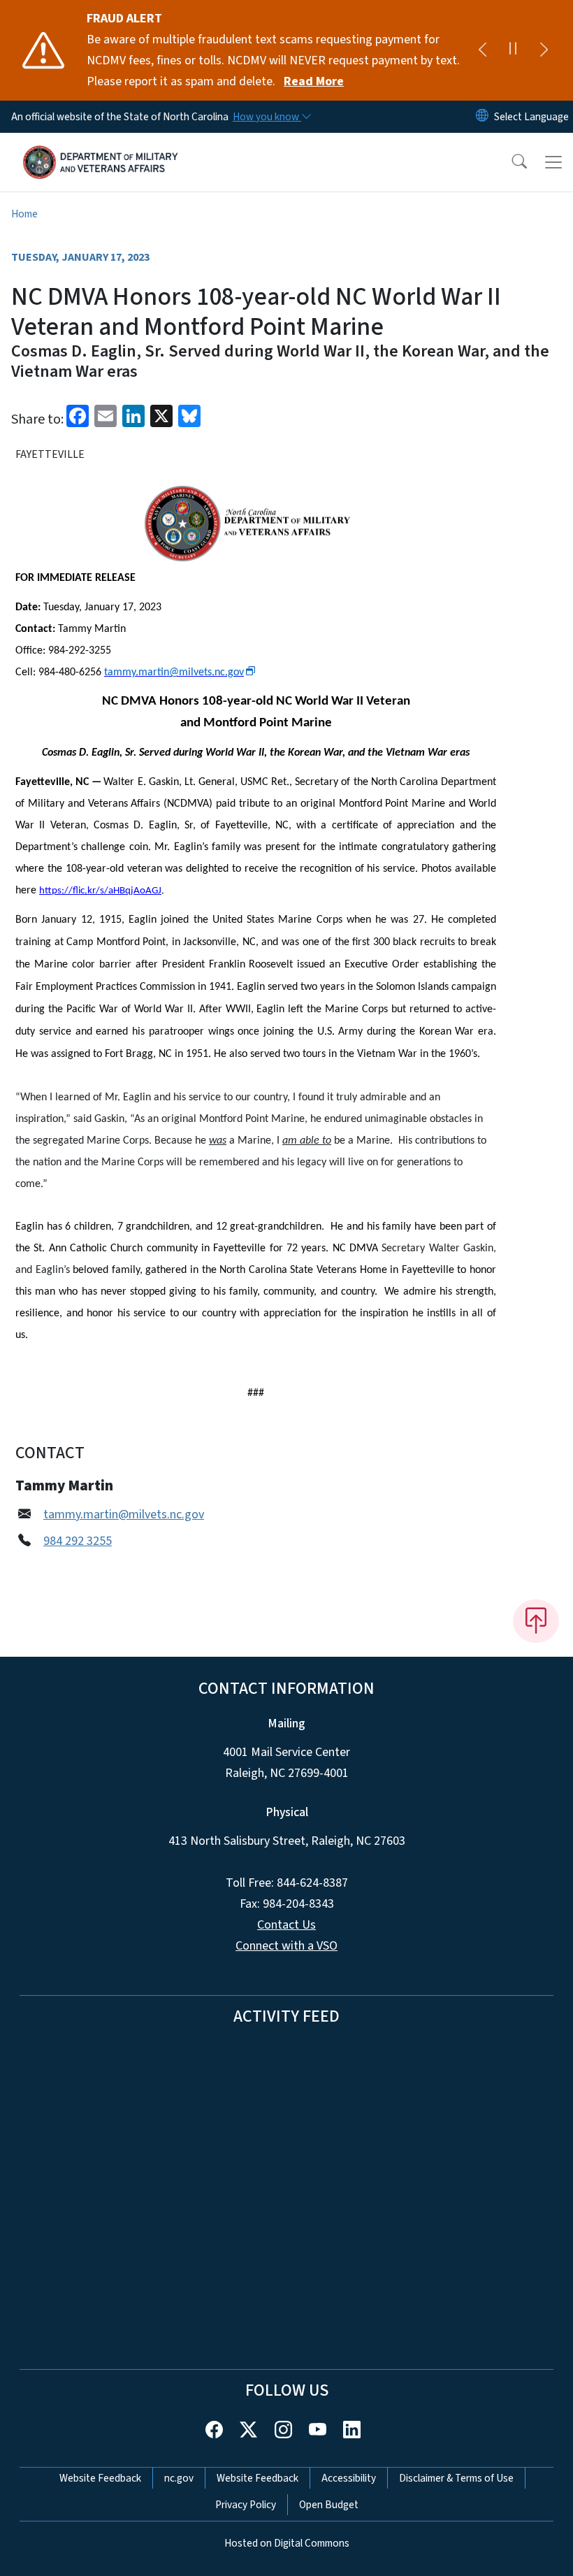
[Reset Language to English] (482, 117)
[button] (510, 162)
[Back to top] (536, 1621)
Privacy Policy (246, 2505)
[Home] (101, 149)
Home (24, 214)
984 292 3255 (78, 1541)
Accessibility (349, 2478)
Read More (314, 81)
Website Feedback (100, 2478)
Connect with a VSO (286, 1946)
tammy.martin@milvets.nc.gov (124, 1514)
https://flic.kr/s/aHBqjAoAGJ (100, 891)
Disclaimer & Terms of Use (456, 2478)
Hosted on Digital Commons (287, 2543)
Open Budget (329, 2505)
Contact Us (286, 1925)
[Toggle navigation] (553, 162)
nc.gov (179, 2478)
